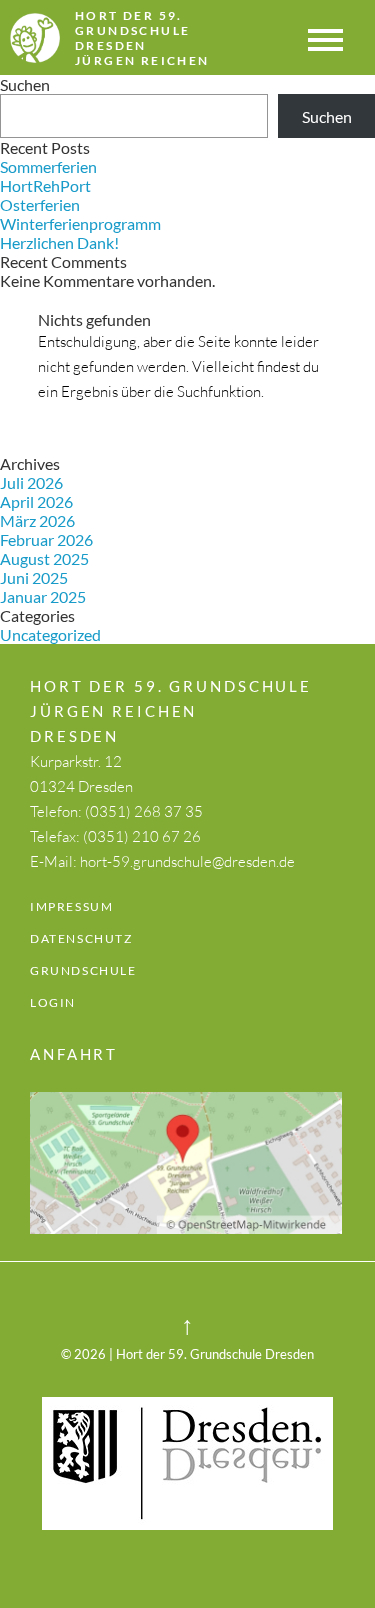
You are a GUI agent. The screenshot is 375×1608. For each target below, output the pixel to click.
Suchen (25, 84)
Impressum (71, 906)
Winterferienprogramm (80, 223)
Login (53, 1002)
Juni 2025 (34, 577)
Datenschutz (81, 938)
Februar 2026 (46, 539)
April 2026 (36, 501)
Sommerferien (48, 166)
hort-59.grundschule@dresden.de (187, 861)
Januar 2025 (43, 596)
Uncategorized (50, 634)
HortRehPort (45, 185)
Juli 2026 (31, 482)
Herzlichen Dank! (59, 242)
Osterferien (40, 204)
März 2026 (37, 520)
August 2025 (44, 558)
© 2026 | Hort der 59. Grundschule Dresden (187, 1354)
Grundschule (83, 970)
